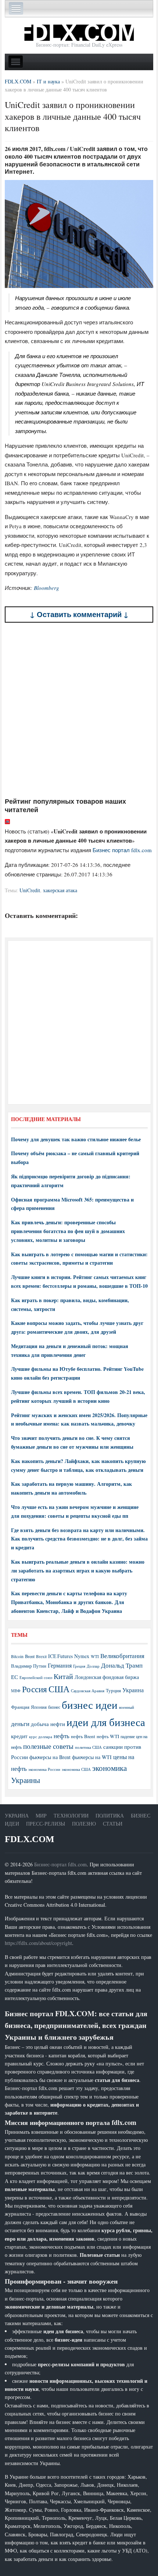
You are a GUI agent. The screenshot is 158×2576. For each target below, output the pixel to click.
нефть (62, 1736)
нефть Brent (83, 1736)
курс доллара (41, 1736)
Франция (20, 1707)
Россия (35, 1689)
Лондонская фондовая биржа (107, 1677)
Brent (30, 1656)
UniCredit (30, 890)
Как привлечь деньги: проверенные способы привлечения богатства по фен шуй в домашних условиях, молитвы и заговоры (68, 1231)
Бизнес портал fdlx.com (122, 850)
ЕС (15, 1677)
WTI (95, 1656)
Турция (113, 1691)
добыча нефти (48, 1724)
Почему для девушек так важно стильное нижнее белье (76, 1139)
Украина (133, 1690)
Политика (110, 1815)
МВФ (16, 1691)
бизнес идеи (90, 1705)
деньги (20, 1724)
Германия (60, 1665)
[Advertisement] (79, 710)
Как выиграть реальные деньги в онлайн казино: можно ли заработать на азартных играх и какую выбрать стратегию (78, 1570)
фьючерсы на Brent (50, 1757)
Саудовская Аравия (88, 1691)
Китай (63, 1676)
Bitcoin (17, 1656)
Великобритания (122, 1656)
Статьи (113, 1824)
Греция (79, 1666)
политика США (88, 1747)
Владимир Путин (29, 1666)
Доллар (93, 1666)
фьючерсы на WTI (92, 1757)
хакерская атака (60, 890)
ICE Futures (60, 1656)
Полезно (84, 1824)
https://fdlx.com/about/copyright (38, 1943)
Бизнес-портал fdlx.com (60, 1864)
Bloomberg (46, 588)
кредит (19, 1736)
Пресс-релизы (46, 1824)
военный (127, 1707)
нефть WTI (108, 1736)
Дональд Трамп (122, 1665)
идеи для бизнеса (106, 1722)
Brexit (41, 1656)
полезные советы (48, 1746)
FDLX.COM (30, 1839)
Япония (39, 1707)
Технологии (71, 1815)
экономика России (44, 1769)
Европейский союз (36, 1678)
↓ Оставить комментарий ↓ (79, 614)
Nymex (82, 1656)
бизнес (54, 1707)
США (59, 1689)
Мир (41, 1815)
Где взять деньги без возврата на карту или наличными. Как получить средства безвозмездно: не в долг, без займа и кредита (79, 1539)
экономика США (76, 1769)
